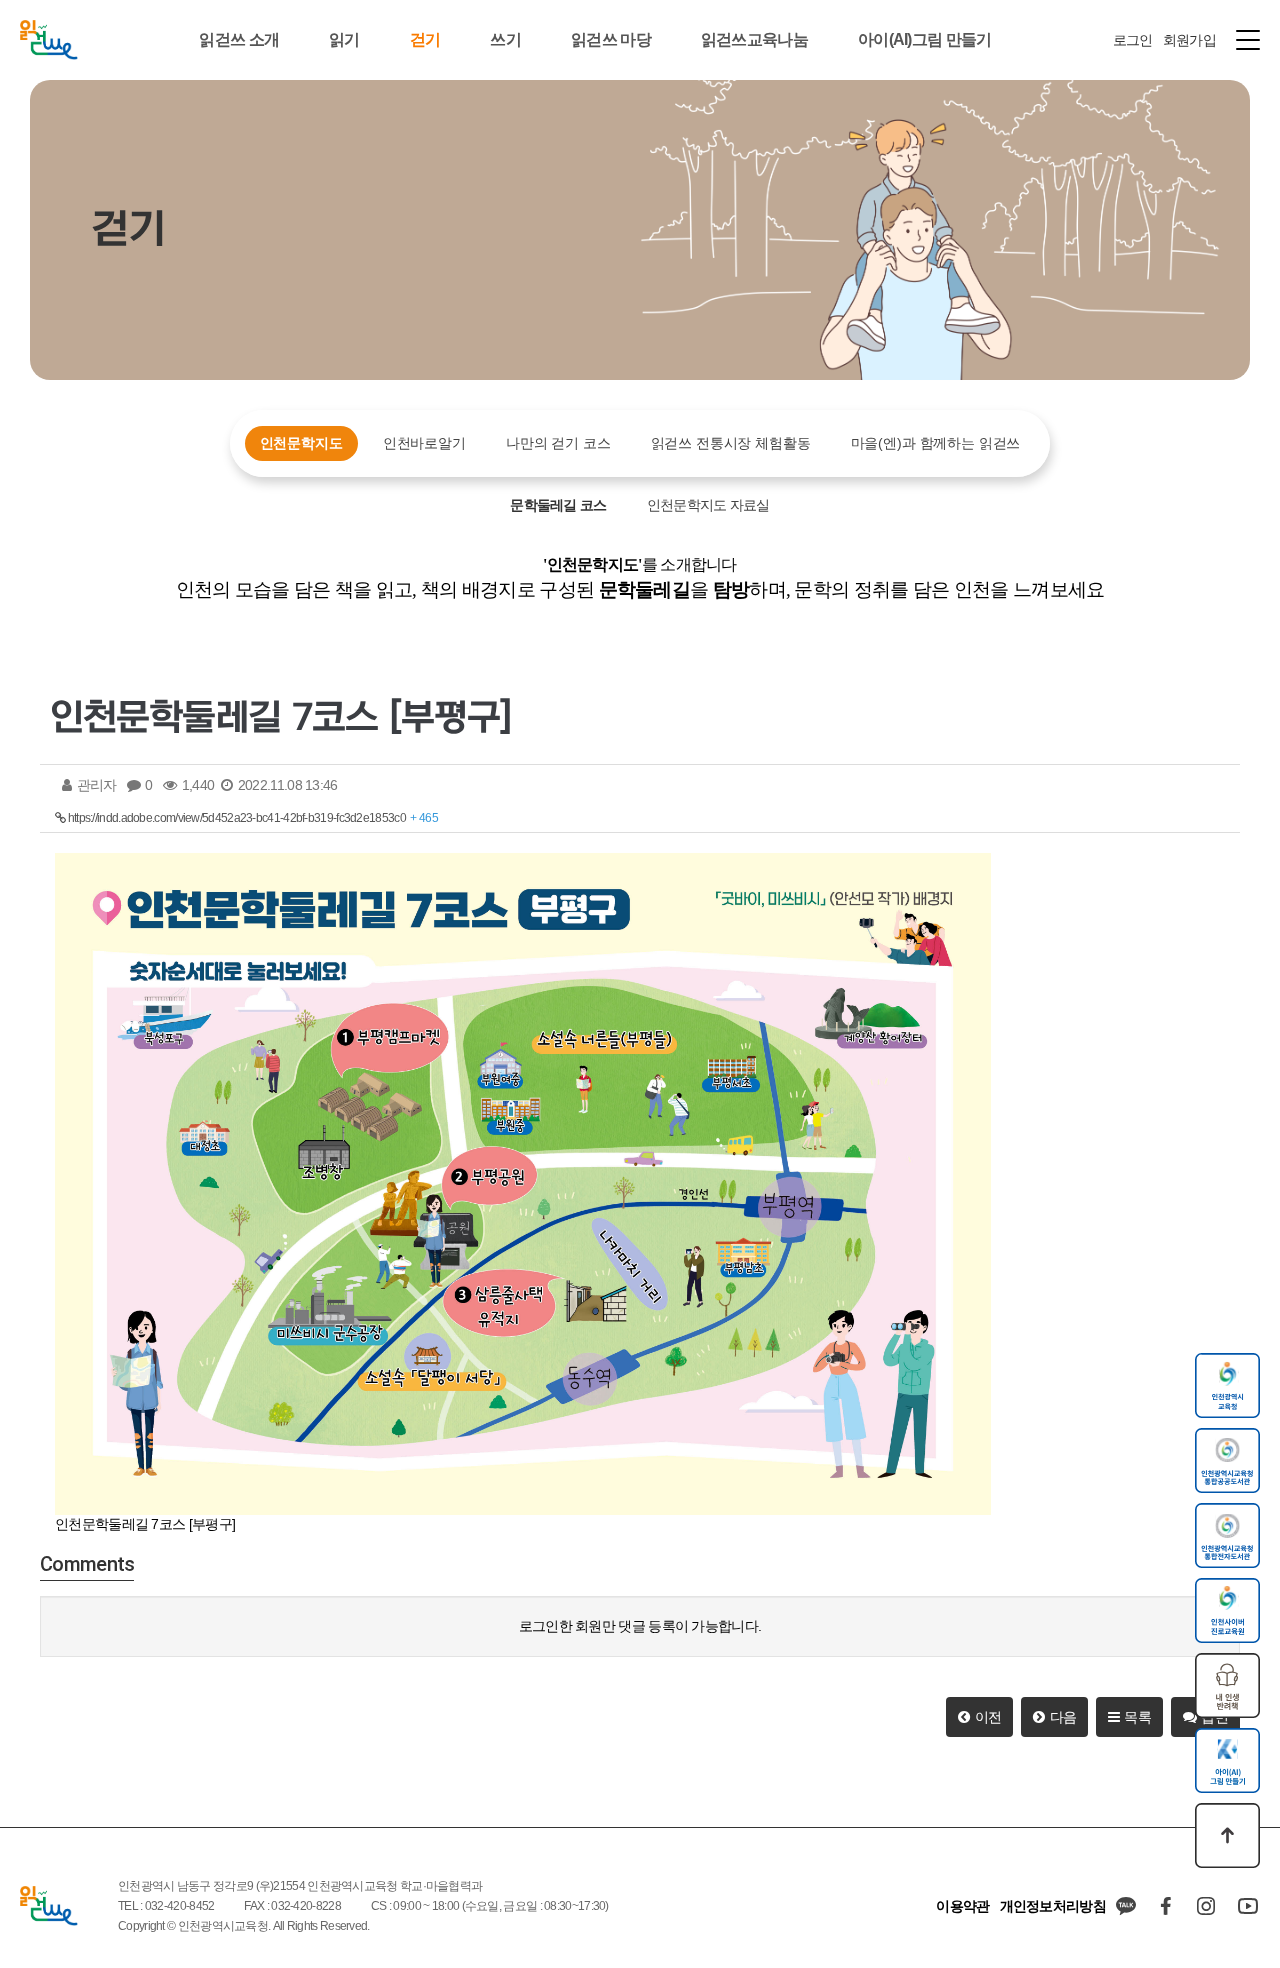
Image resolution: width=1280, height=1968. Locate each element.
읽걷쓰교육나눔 (754, 39)
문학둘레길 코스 (558, 505)
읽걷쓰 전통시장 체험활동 (731, 443)
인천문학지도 (301, 443)
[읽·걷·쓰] (49, 40)
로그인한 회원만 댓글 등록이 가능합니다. (640, 1626)
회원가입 (1189, 40)
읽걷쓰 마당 (611, 39)
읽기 (344, 39)
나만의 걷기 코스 (558, 443)
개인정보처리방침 (1053, 1906)
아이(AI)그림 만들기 (925, 39)
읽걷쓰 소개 (239, 39)
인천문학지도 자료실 (708, 505)
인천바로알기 (424, 443)
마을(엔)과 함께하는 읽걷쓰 (936, 443)
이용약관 (962, 1906)
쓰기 (505, 39)
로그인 (1133, 40)
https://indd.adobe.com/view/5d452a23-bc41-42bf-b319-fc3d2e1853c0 (251, 818)
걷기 (425, 39)
